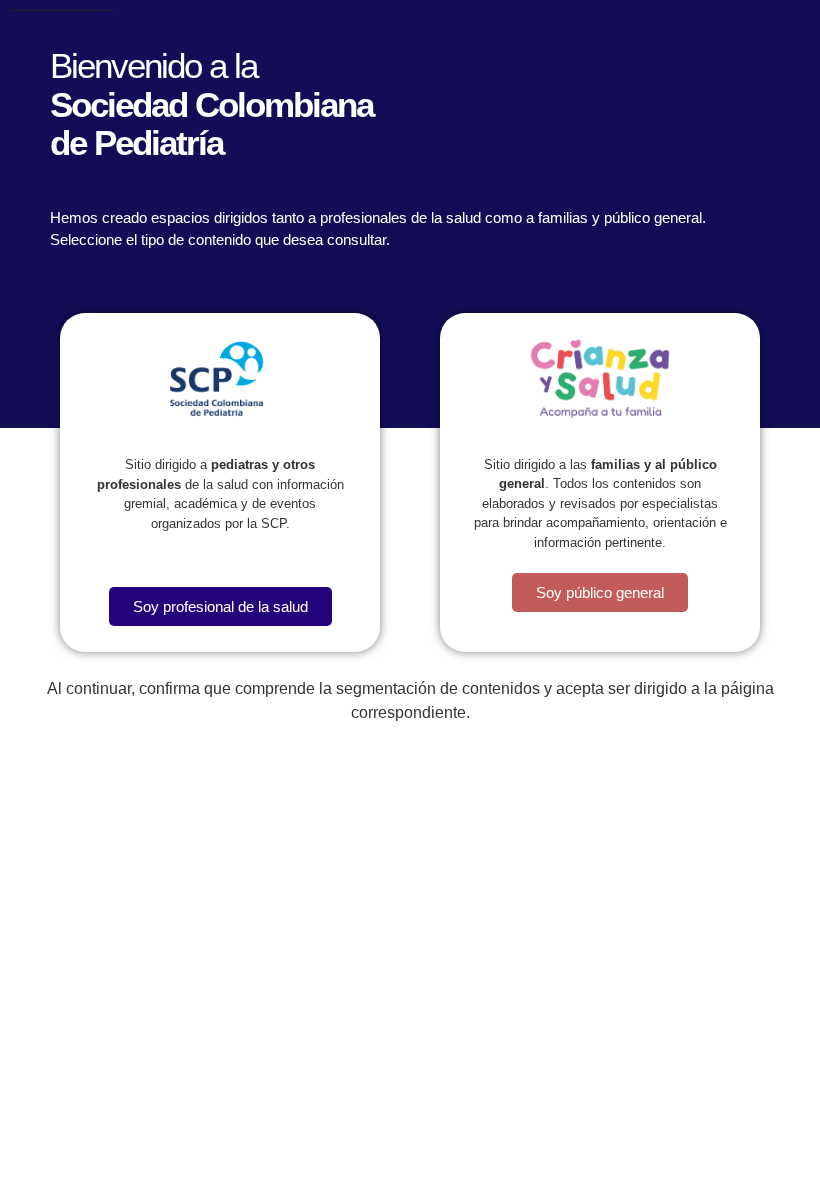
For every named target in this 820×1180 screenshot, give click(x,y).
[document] (410, 590)
